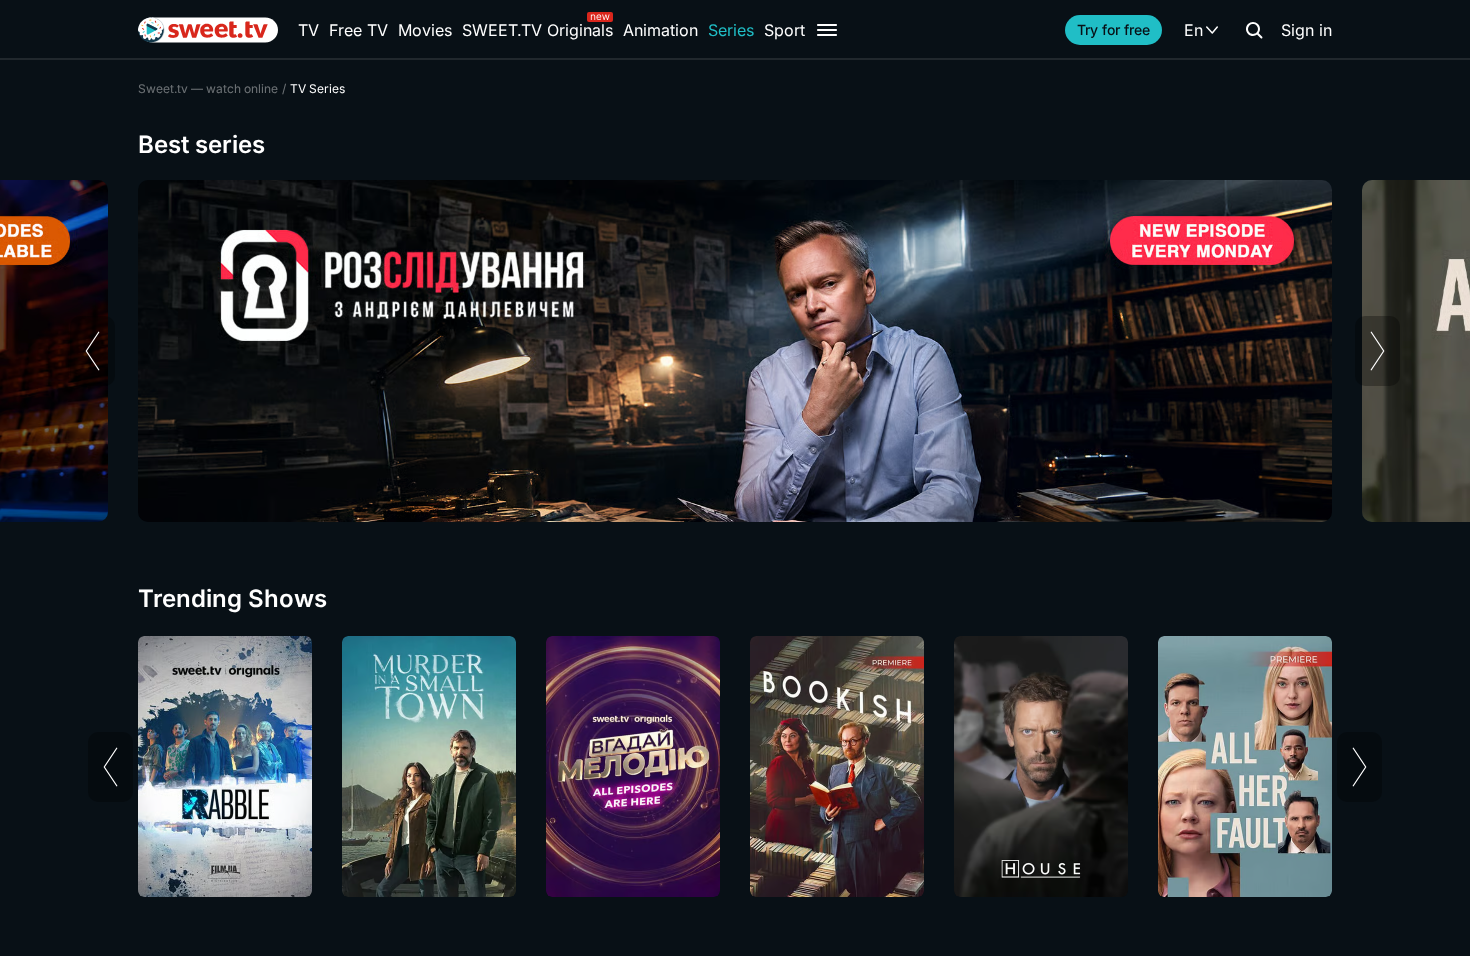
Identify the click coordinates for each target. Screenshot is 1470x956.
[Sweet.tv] (208, 30)
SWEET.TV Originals (537, 30)
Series (731, 30)
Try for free (1113, 29)
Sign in (1306, 30)
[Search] (1254, 30)
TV (308, 30)
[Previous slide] (92, 351)
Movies (425, 30)
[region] (735, 351)
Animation (660, 30)
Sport (784, 30)
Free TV (358, 30)
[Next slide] (1377, 351)
